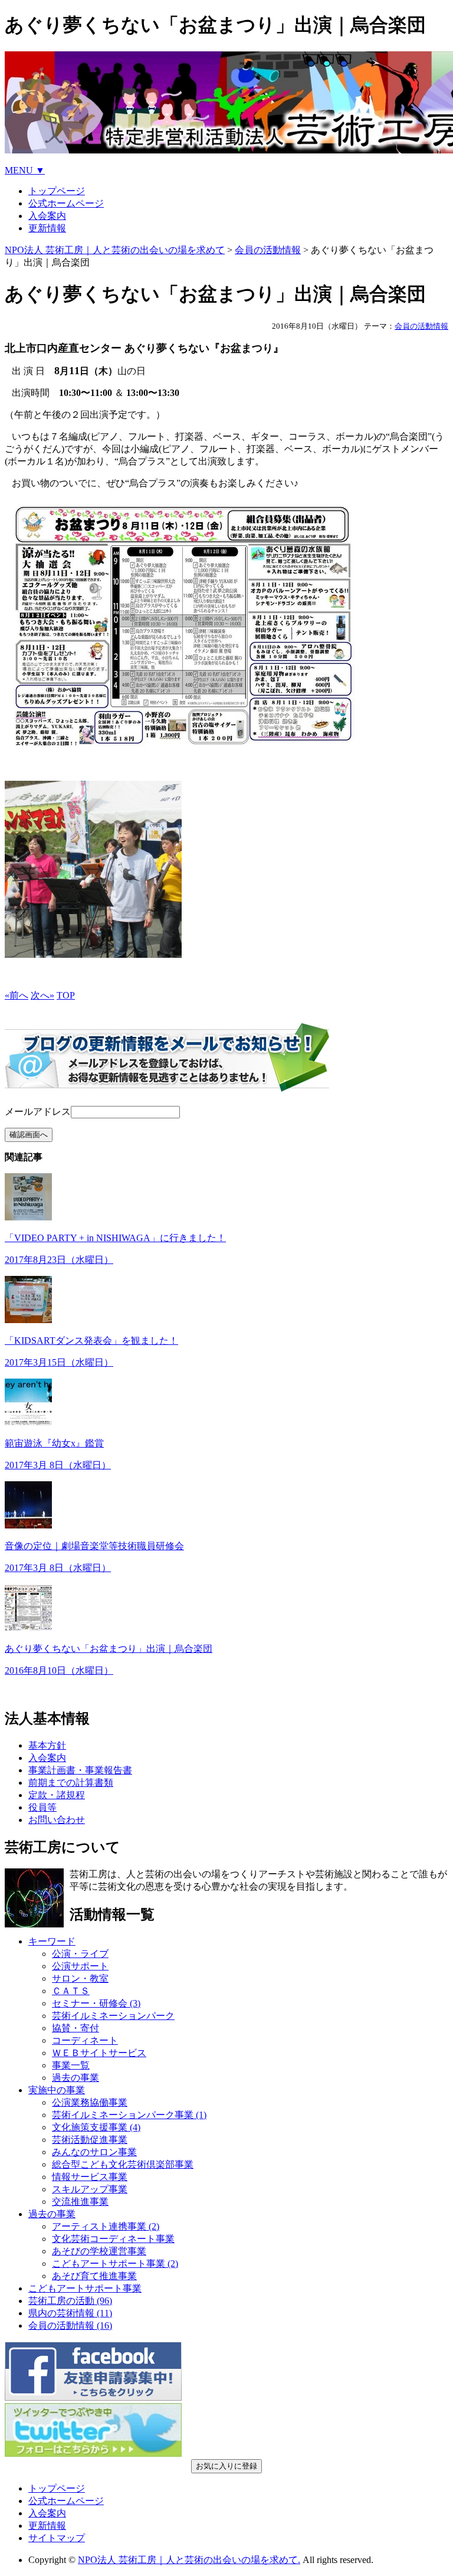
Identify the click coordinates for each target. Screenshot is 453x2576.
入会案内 (47, 216)
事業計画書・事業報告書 (80, 1770)
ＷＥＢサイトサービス (99, 2053)
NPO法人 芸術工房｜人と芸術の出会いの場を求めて (115, 250)
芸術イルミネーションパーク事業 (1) (129, 2115)
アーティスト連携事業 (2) (106, 2226)
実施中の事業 (57, 2090)
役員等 (42, 1807)
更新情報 (47, 228)
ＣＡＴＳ (71, 1991)
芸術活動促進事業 (90, 2140)
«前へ (17, 995)
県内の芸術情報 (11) (70, 2313)
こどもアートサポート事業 (85, 2288)
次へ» (42, 995)
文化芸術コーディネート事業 (113, 2239)
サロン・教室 (80, 1978)
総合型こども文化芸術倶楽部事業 (123, 2164)
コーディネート (85, 2040)
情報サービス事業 (90, 2177)
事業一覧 (71, 2065)
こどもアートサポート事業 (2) (115, 2264)
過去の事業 (75, 2078)
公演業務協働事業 (90, 2102)
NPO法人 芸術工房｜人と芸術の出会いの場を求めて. (189, 2560)
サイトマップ (57, 2538)
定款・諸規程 (57, 1795)
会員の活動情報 (268, 250)
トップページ (57, 191)
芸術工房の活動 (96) (70, 2301)
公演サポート (80, 1966)
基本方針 (47, 1745)
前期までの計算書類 (71, 1783)
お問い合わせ (57, 1820)
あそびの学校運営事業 (99, 2251)
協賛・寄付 (75, 2028)
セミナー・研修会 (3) (96, 2003)
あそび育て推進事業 (94, 2276)
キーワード (52, 1941)
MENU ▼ (25, 170)
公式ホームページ (66, 203)
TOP (66, 995)
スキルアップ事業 (90, 2189)
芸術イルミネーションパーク (113, 2016)
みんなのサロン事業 (94, 2152)
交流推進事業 (80, 2202)
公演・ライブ (80, 1954)
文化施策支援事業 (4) (96, 2127)
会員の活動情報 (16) (70, 2325)
